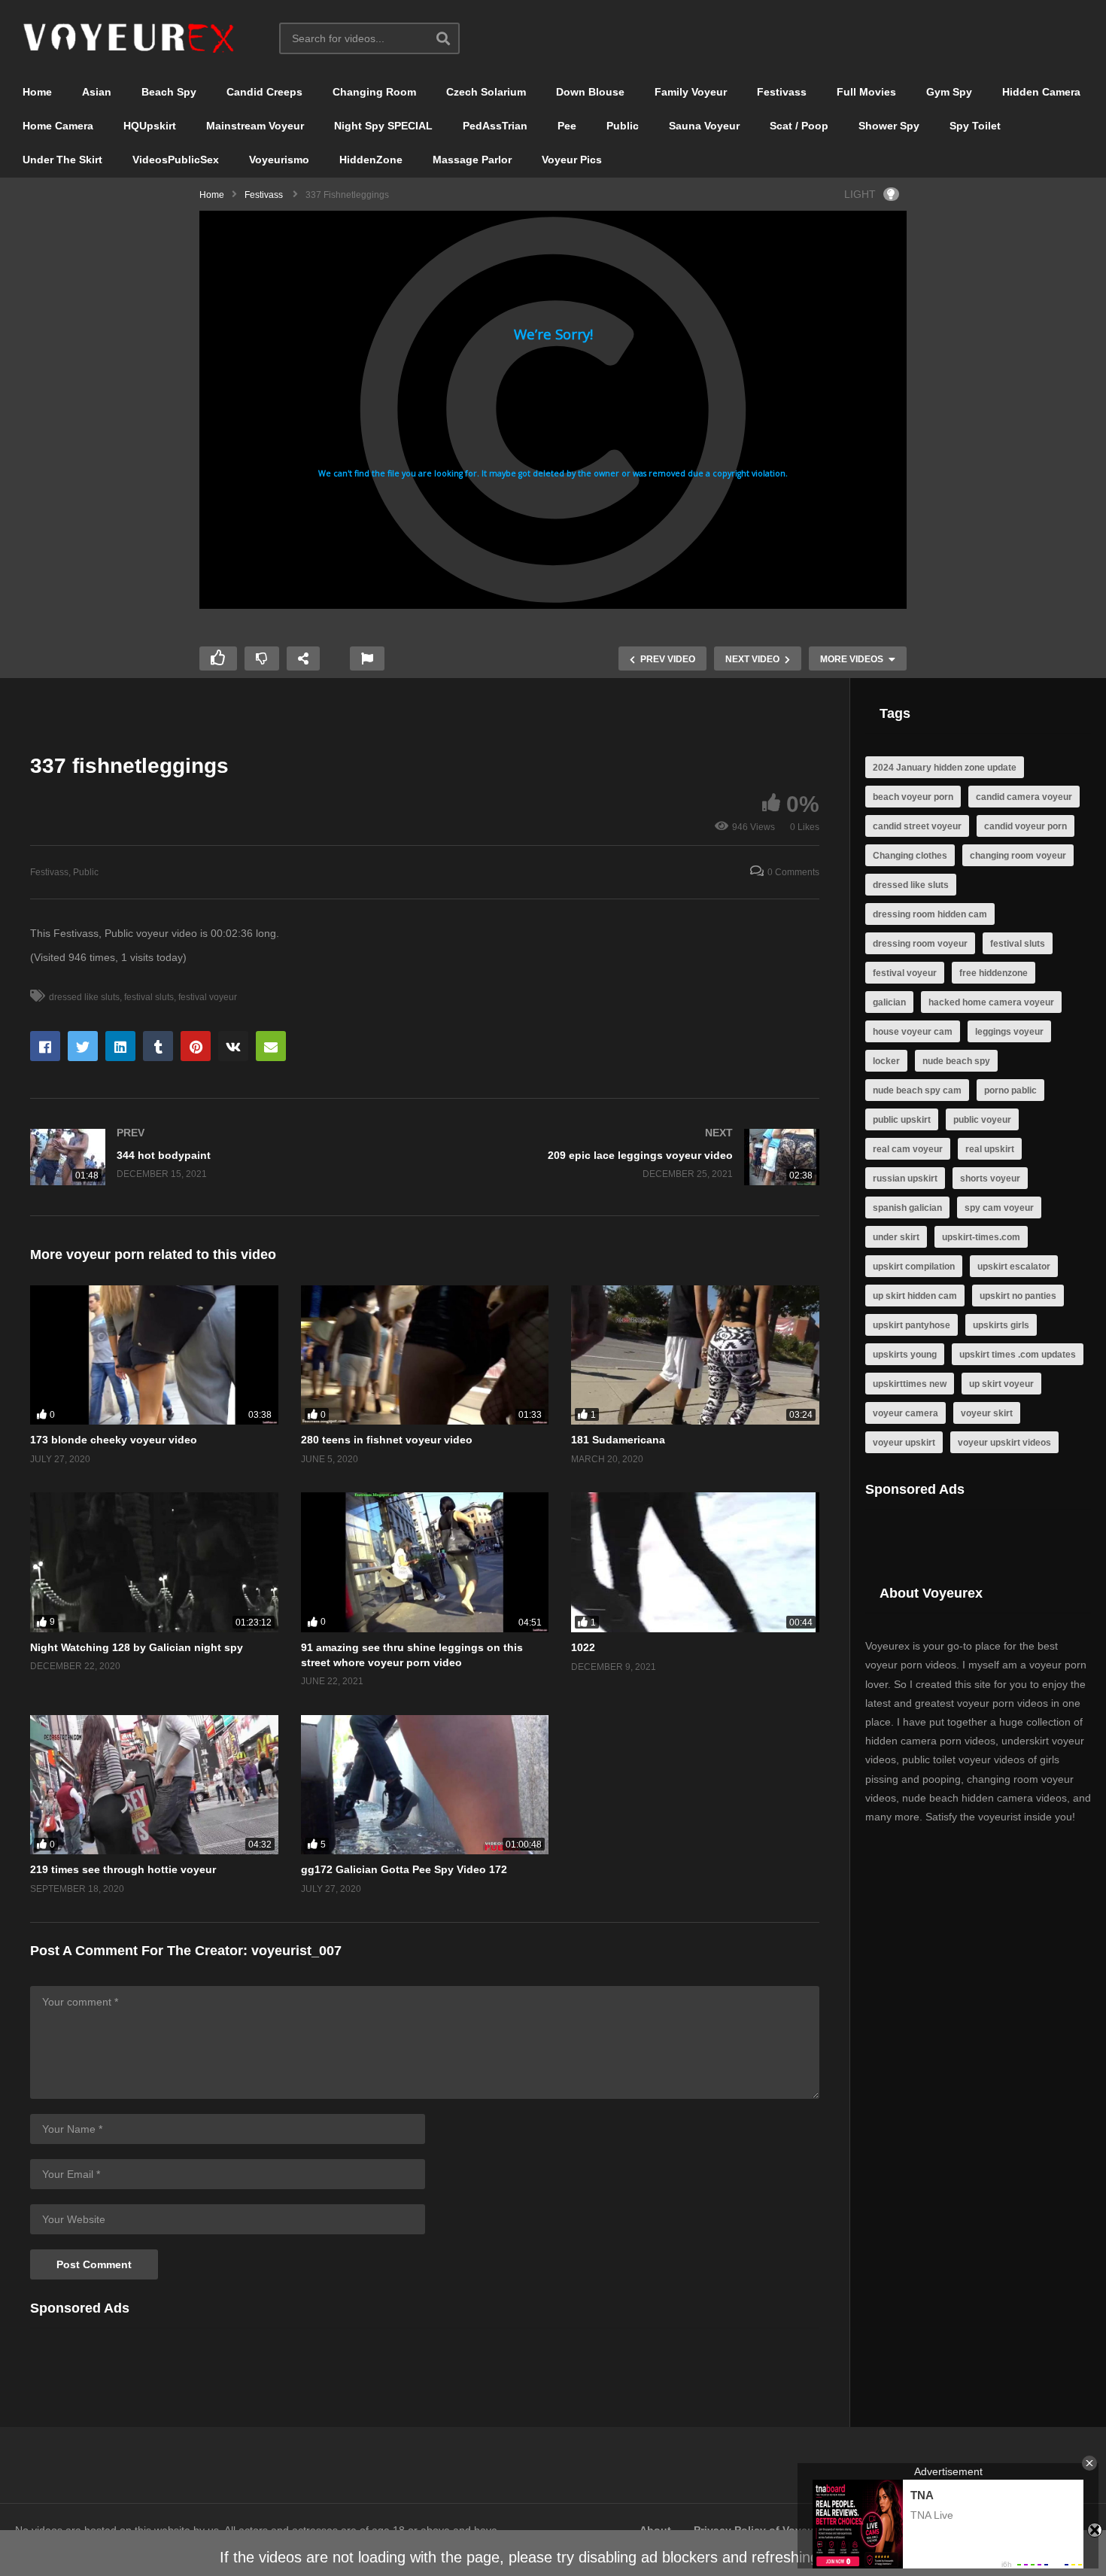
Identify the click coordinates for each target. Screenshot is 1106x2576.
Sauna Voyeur (704, 126)
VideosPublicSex (176, 160)
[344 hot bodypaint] (220, 1157)
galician (889, 1002)
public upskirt (902, 1120)
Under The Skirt (62, 160)
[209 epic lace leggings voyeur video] (630, 1157)
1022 (583, 1647)
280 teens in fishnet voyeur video (387, 1440)
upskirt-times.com (981, 1237)
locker (886, 1061)
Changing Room (374, 92)
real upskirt (990, 1149)
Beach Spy (169, 92)
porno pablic (1010, 1090)
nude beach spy (956, 1061)
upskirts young (905, 1355)
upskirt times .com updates (1018, 1355)
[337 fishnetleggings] (154, 1355)
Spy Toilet (975, 126)
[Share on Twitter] (83, 1046)
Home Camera (58, 126)
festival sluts (149, 997)
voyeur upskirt (904, 1443)
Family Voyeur (691, 92)
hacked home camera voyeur (991, 1002)
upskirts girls (1001, 1325)
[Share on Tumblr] (158, 1046)
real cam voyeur (908, 1149)
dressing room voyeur (920, 944)
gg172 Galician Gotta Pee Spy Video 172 (404, 1869)
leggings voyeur (1009, 1032)
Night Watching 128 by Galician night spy (137, 1647)
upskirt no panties (1018, 1296)
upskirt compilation (914, 1267)
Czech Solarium (486, 92)
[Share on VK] (233, 1046)
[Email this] (271, 1046)
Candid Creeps (264, 92)
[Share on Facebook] (45, 1046)
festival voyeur (208, 997)
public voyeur (982, 1120)
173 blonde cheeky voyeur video (114, 1440)
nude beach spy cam (917, 1090)
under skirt (896, 1237)
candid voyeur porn (1025, 826)
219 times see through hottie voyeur (123, 1869)
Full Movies (866, 92)
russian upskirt (905, 1179)
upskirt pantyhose (912, 1325)
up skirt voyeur (1001, 1384)
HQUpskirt (150, 126)
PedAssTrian (495, 126)
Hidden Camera (1041, 92)
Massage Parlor (472, 160)
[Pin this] (196, 1046)
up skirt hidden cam (915, 1296)
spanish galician (907, 1208)
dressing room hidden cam (930, 914)
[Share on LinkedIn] (120, 1046)
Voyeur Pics (572, 160)
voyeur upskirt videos (1004, 1443)
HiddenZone (371, 160)
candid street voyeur (917, 826)
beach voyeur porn (913, 797)
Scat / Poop (799, 126)
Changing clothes (910, 856)
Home (37, 92)
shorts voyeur (990, 1179)
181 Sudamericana (618, 1440)
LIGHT (860, 194)
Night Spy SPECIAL (383, 126)
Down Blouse (590, 92)
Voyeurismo (279, 160)
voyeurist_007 (296, 1951)
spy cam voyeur (999, 1208)
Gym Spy (949, 92)
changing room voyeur (1018, 856)
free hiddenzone (994, 973)
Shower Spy (889, 126)
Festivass (782, 92)
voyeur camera (905, 1413)
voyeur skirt (987, 1413)
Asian (97, 92)
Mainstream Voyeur (255, 126)
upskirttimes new (910, 1384)
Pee (567, 126)
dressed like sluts (84, 997)
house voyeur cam (913, 1032)
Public (623, 126)
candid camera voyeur (1024, 797)
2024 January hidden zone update (945, 768)
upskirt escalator (1014, 1267)
